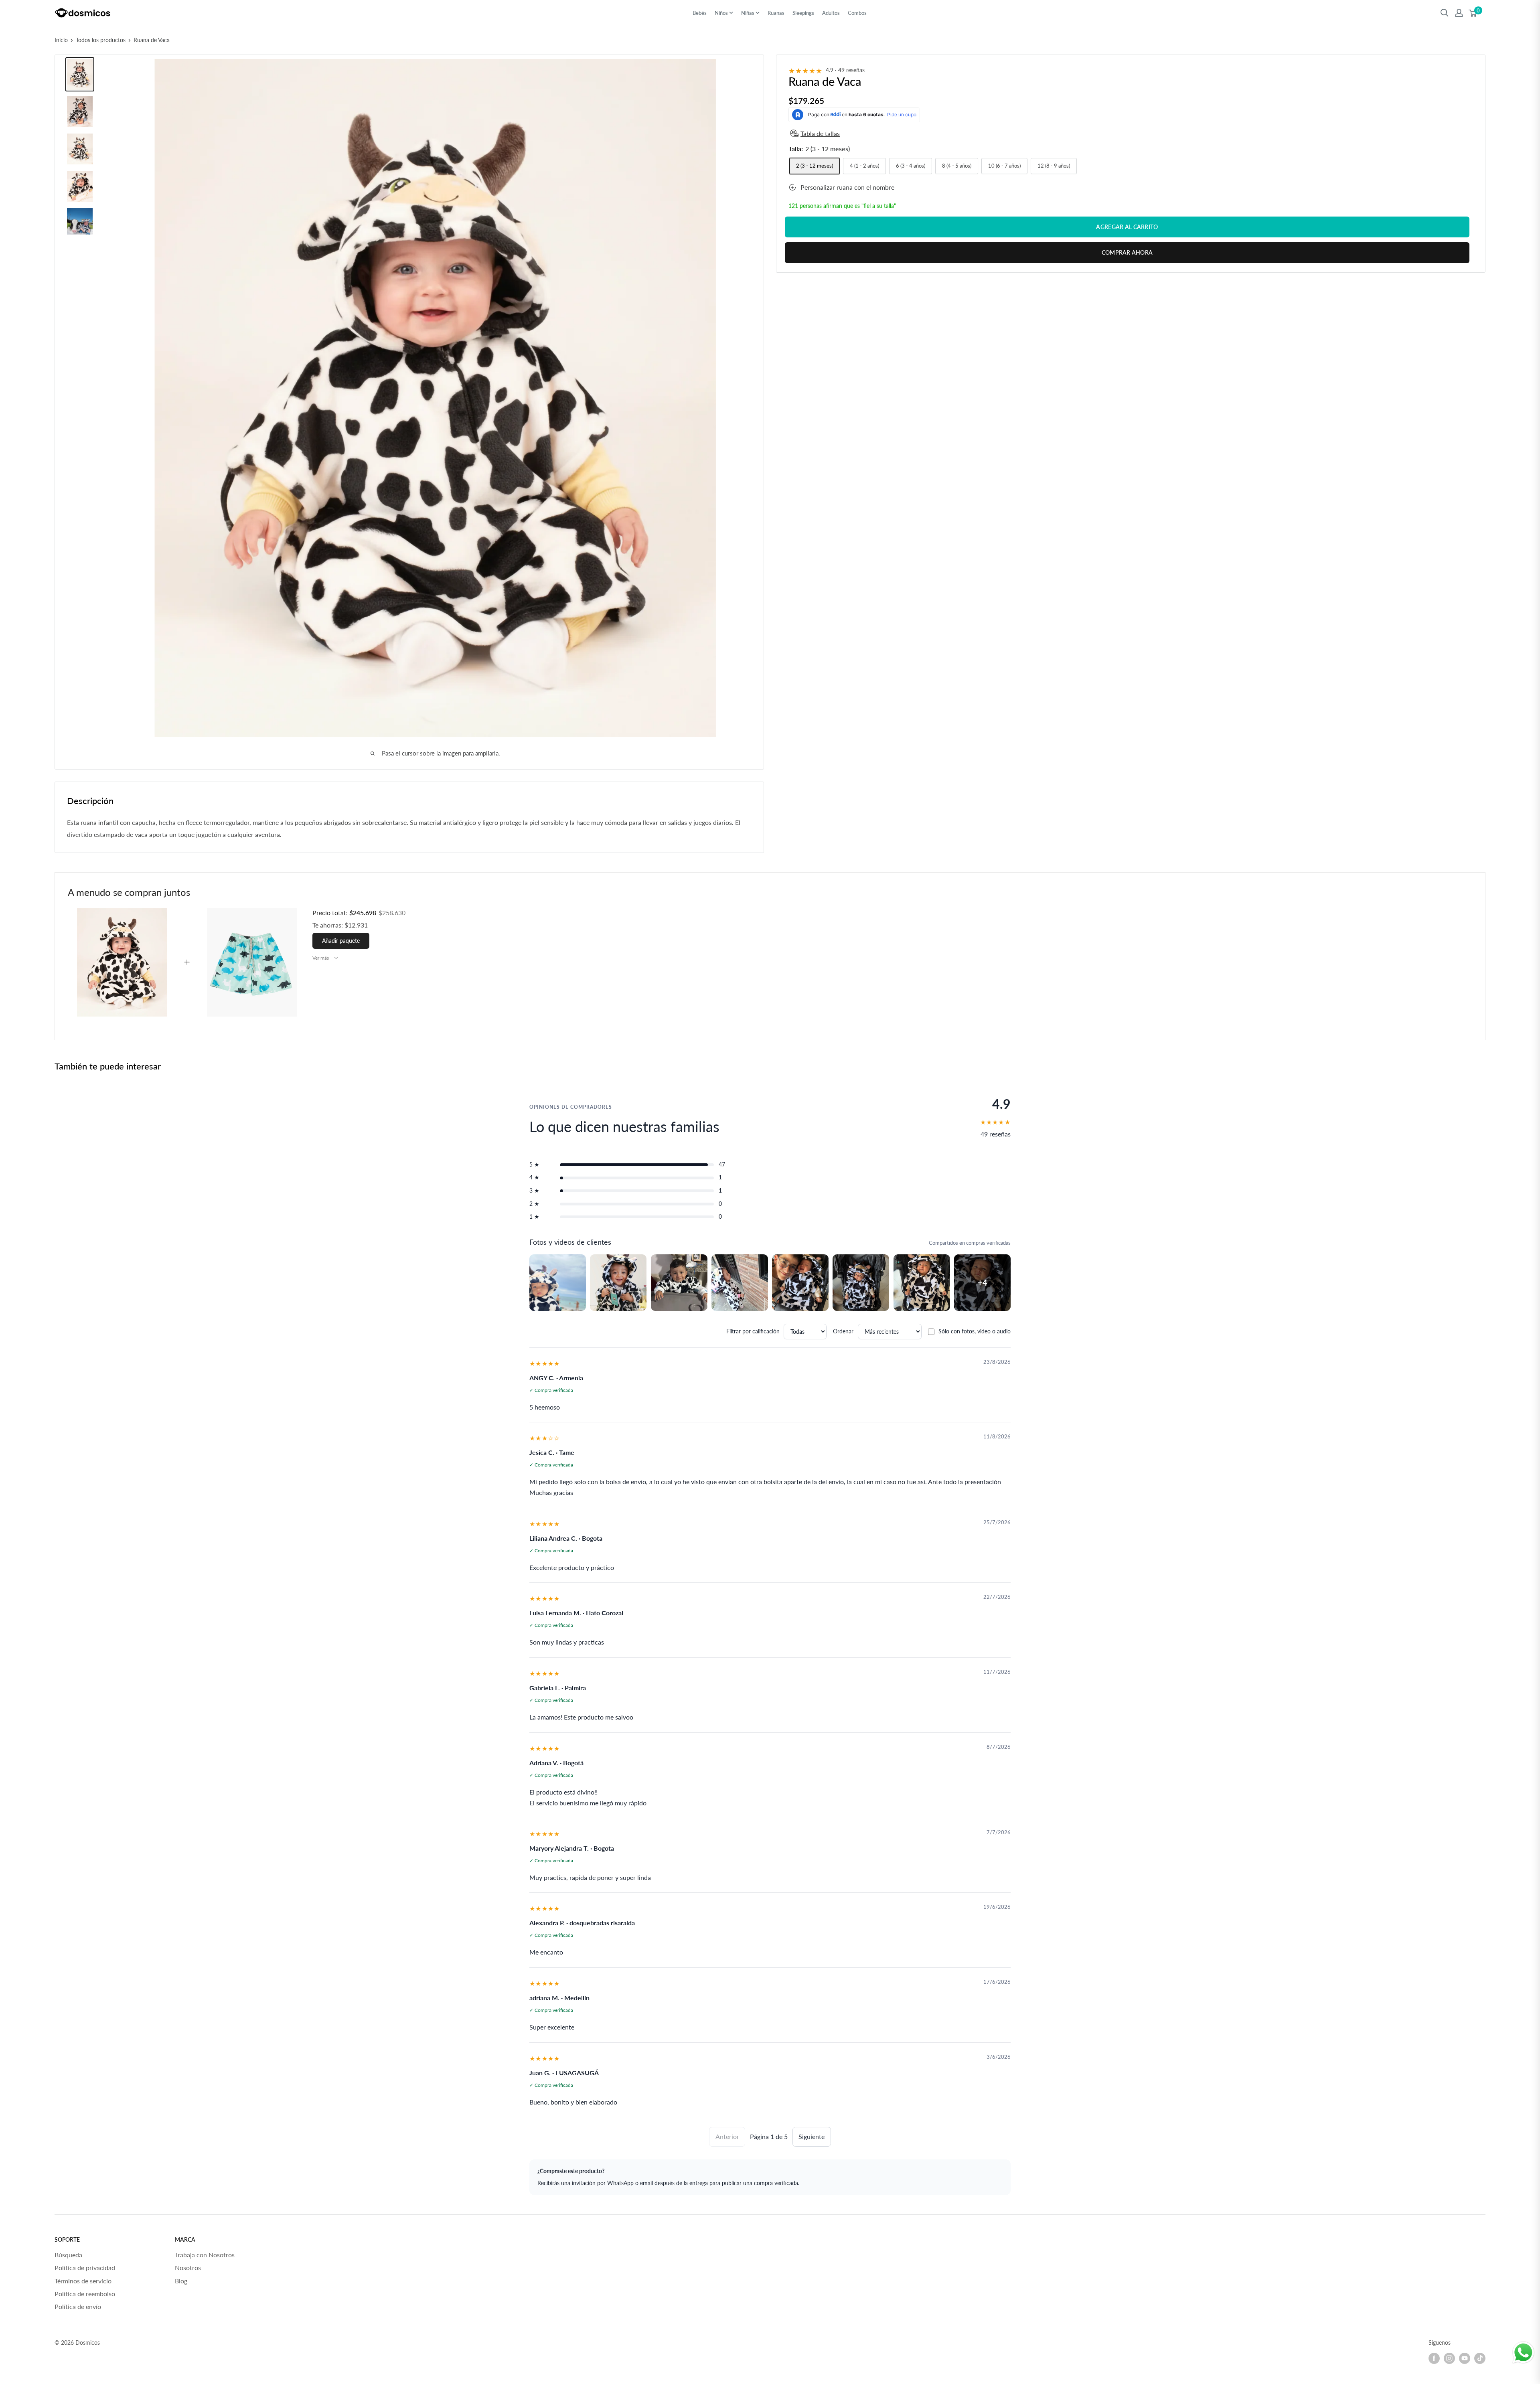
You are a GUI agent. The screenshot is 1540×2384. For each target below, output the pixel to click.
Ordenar (843, 1331)
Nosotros (188, 2268)
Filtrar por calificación (753, 1331)
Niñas (748, 13)
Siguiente (812, 2136)
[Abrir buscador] (1445, 13)
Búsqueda (68, 2255)
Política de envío (78, 2306)
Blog (181, 2281)
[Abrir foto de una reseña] (558, 1283)
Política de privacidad (85, 2268)
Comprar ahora (1127, 252)
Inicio (61, 40)
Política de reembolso (85, 2294)
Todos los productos (101, 40)
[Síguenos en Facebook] (1434, 2358)
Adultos (831, 13)
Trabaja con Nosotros (205, 2255)
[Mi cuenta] (1459, 13)
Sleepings (803, 13)
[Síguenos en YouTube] (1465, 2358)
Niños (721, 13)
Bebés (700, 13)
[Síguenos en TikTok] (1480, 2358)
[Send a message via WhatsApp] (1523, 2353)
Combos (857, 13)
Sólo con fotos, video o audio (975, 1331)
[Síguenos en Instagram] (1449, 2358)
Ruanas (776, 13)
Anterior (727, 2136)
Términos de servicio (83, 2281)
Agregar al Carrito (1127, 227)
